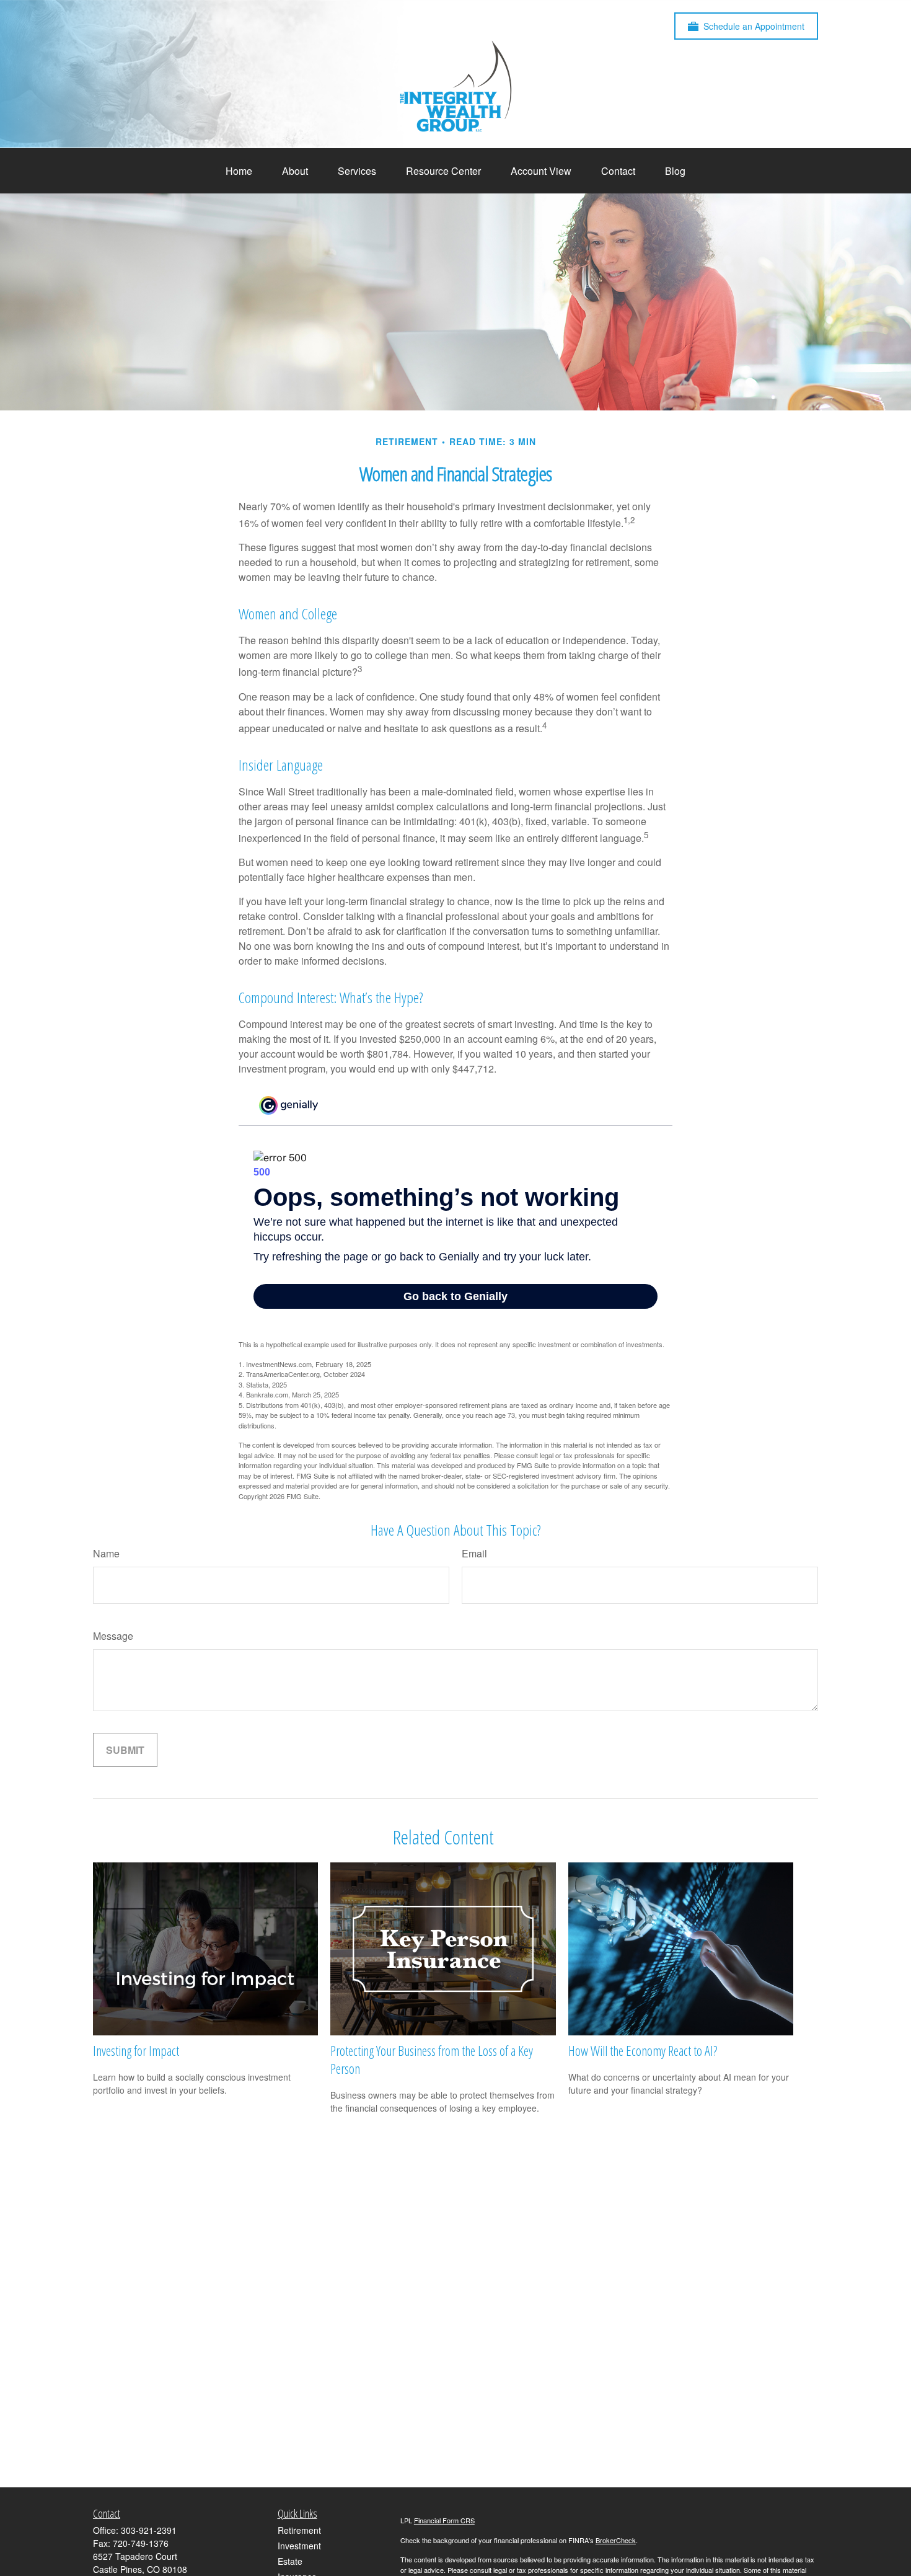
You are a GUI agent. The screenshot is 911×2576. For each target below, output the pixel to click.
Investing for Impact (136, 2051)
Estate (290, 2561)
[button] (239, 171)
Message (113, 1636)
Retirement (299, 2530)
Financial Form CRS (444, 2520)
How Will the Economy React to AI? (643, 2051)
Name (106, 1553)
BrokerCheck (616, 2540)
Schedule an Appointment (754, 26)
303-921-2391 (149, 2530)
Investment (299, 2546)
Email (474, 1553)
